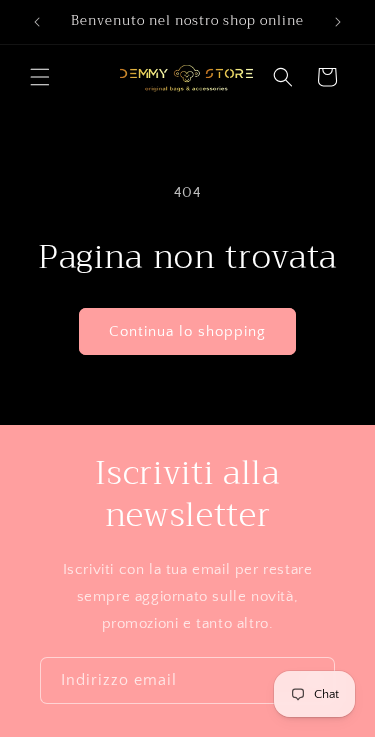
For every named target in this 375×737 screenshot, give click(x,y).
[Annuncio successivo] (338, 22)
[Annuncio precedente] (37, 22)
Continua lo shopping (187, 331)
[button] (40, 77)
